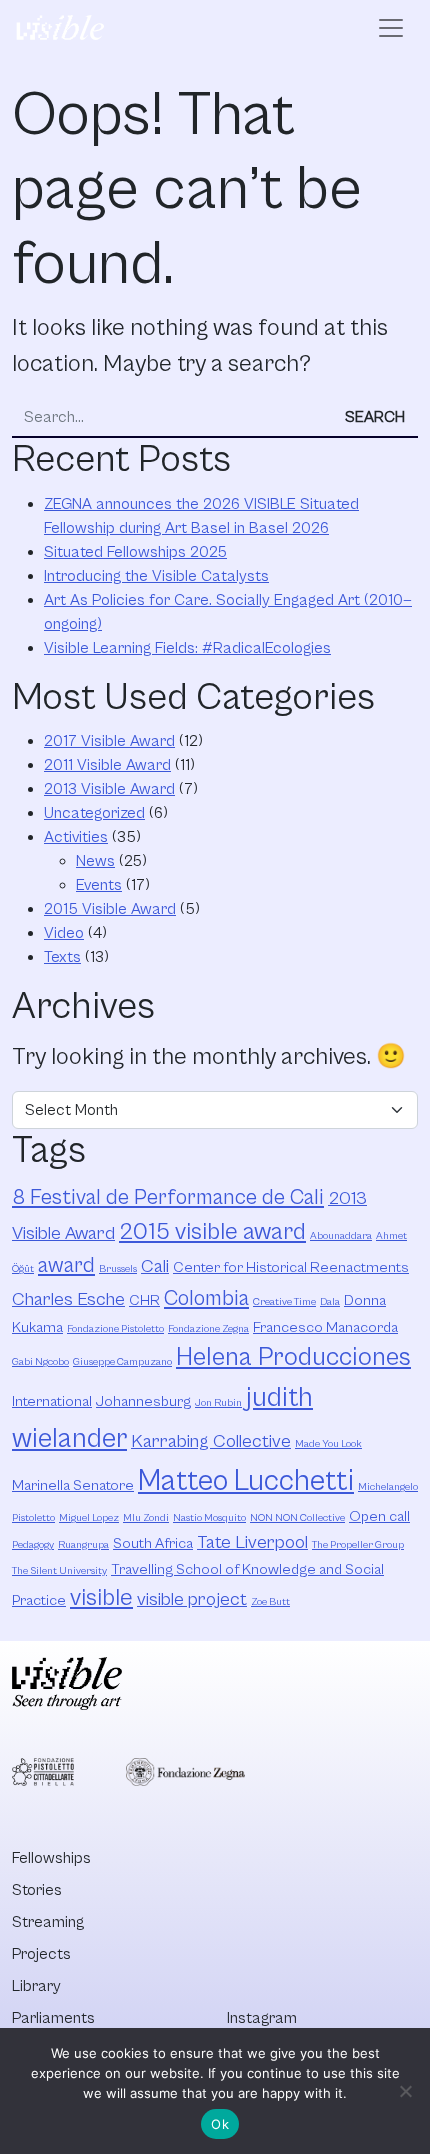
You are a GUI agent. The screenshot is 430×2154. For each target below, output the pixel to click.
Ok (220, 2124)
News (95, 861)
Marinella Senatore (73, 1485)
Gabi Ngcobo (40, 1362)
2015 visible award (212, 1232)
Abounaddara (341, 1236)
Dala (330, 1302)
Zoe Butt (270, 1602)
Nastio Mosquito (209, 1518)
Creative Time (284, 1302)
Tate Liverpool (252, 1542)
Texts (62, 957)
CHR (144, 1300)
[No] (405, 2091)
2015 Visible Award (110, 909)
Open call (379, 1516)
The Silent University (59, 1571)
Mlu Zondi (146, 1518)
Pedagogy (33, 1545)
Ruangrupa (83, 1545)
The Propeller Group (358, 1545)
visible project (192, 1599)
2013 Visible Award (109, 789)
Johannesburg (143, 1401)
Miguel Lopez (89, 1518)
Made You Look (328, 1444)
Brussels (118, 1269)
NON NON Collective (297, 1518)
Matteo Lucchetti (246, 1481)
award (66, 1265)
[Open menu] (391, 28)
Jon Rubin (218, 1403)
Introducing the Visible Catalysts (156, 576)
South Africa (153, 1543)
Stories (37, 1890)
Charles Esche (68, 1299)
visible (101, 1598)
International (52, 1401)
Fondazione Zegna (208, 1329)
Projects (41, 1954)
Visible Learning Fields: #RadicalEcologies (187, 648)
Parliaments (53, 2018)
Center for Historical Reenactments (291, 1267)
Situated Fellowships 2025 (135, 552)
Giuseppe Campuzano (122, 1362)
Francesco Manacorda (325, 1327)
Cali (155, 1266)
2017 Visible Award (109, 741)
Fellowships (51, 1858)
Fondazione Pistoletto (115, 1329)
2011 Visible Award (107, 765)
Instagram (262, 2018)
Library (36, 1986)
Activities (76, 837)
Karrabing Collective (211, 1441)
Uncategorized (94, 813)
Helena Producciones (293, 1357)
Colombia (206, 1298)
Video (64, 933)
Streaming (48, 1922)
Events (99, 885)
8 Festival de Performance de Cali (168, 1197)
